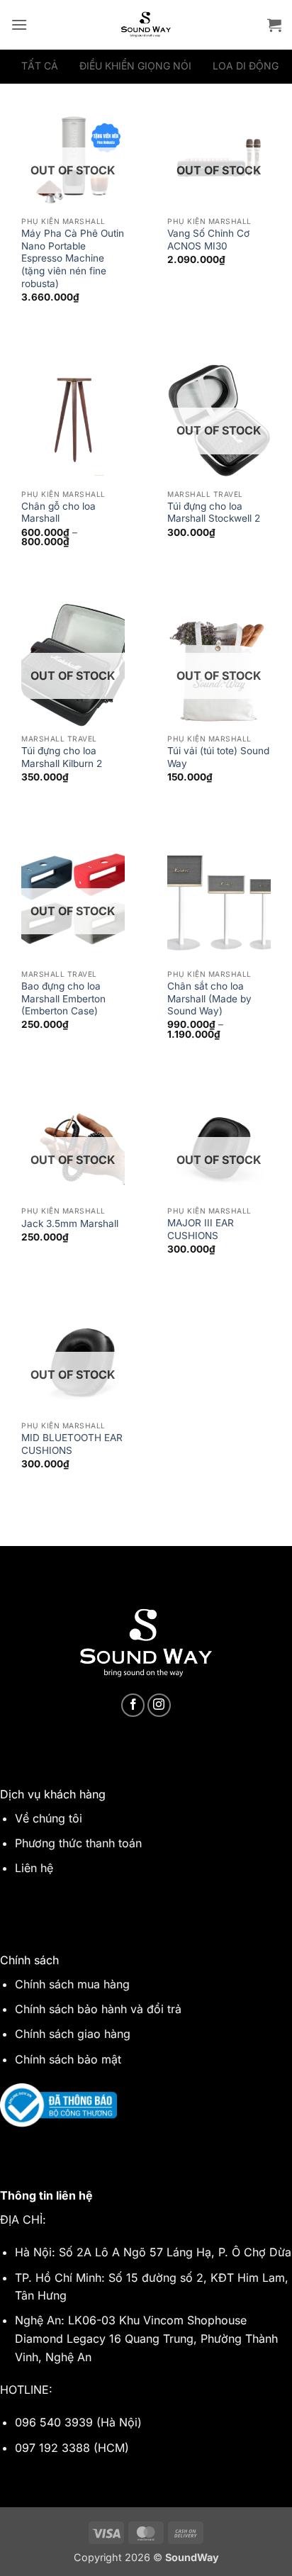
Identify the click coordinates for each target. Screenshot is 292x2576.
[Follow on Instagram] (159, 1705)
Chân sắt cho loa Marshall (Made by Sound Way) (209, 998)
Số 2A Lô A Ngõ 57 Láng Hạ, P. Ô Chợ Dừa (175, 2252)
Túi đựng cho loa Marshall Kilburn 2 (62, 757)
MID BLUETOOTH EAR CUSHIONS (72, 1444)
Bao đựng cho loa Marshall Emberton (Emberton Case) (63, 998)
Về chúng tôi (49, 1818)
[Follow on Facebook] (133, 1705)
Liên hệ (34, 1868)
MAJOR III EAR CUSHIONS (201, 1229)
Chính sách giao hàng (73, 2034)
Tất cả (40, 66)
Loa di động (246, 66)
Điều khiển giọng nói (135, 66)
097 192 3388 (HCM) (72, 2448)
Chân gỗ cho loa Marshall (58, 513)
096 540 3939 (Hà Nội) (78, 2422)
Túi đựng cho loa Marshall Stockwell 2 (214, 513)
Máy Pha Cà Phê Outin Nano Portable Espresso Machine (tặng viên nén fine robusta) (73, 258)
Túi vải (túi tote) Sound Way (218, 757)
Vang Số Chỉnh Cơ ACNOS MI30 (208, 240)
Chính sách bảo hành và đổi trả (98, 2009)
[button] (19, 24)
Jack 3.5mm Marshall (70, 1223)
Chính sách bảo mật (68, 2059)
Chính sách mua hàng (72, 1984)
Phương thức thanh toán (78, 1843)
